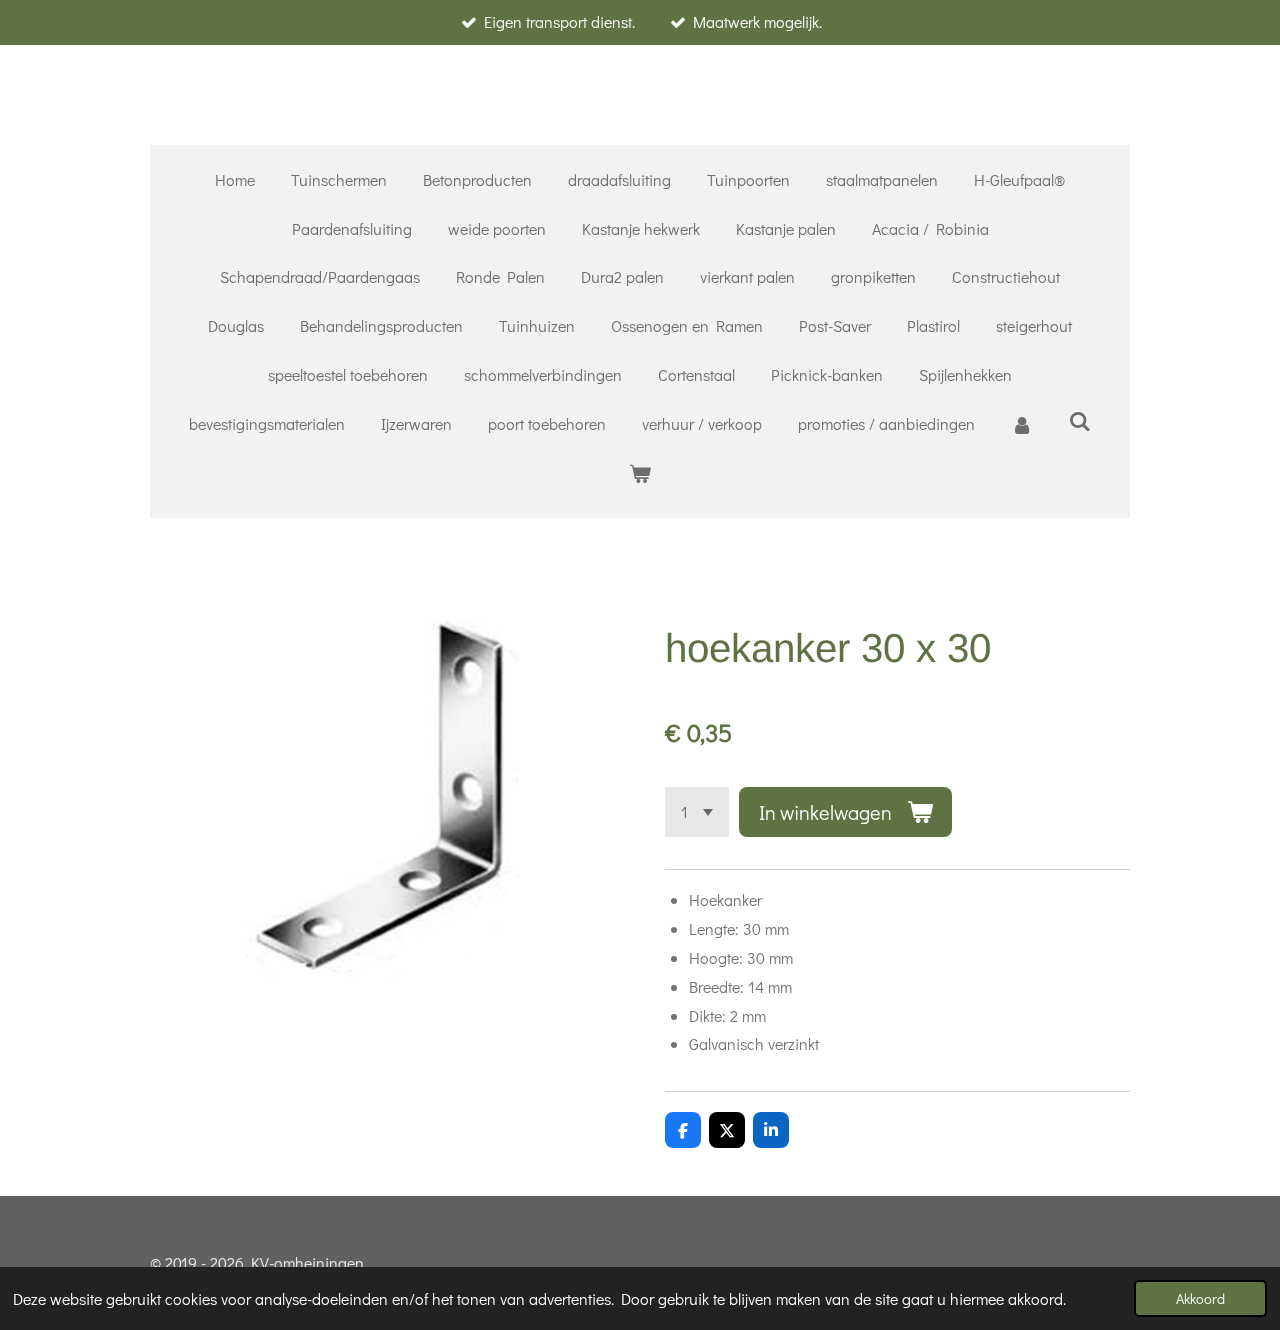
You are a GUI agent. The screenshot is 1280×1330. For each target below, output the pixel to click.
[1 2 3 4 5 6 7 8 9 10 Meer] (697, 812)
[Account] (1022, 424)
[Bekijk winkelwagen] (640, 473)
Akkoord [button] (1200, 1298)
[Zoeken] (1080, 420)
